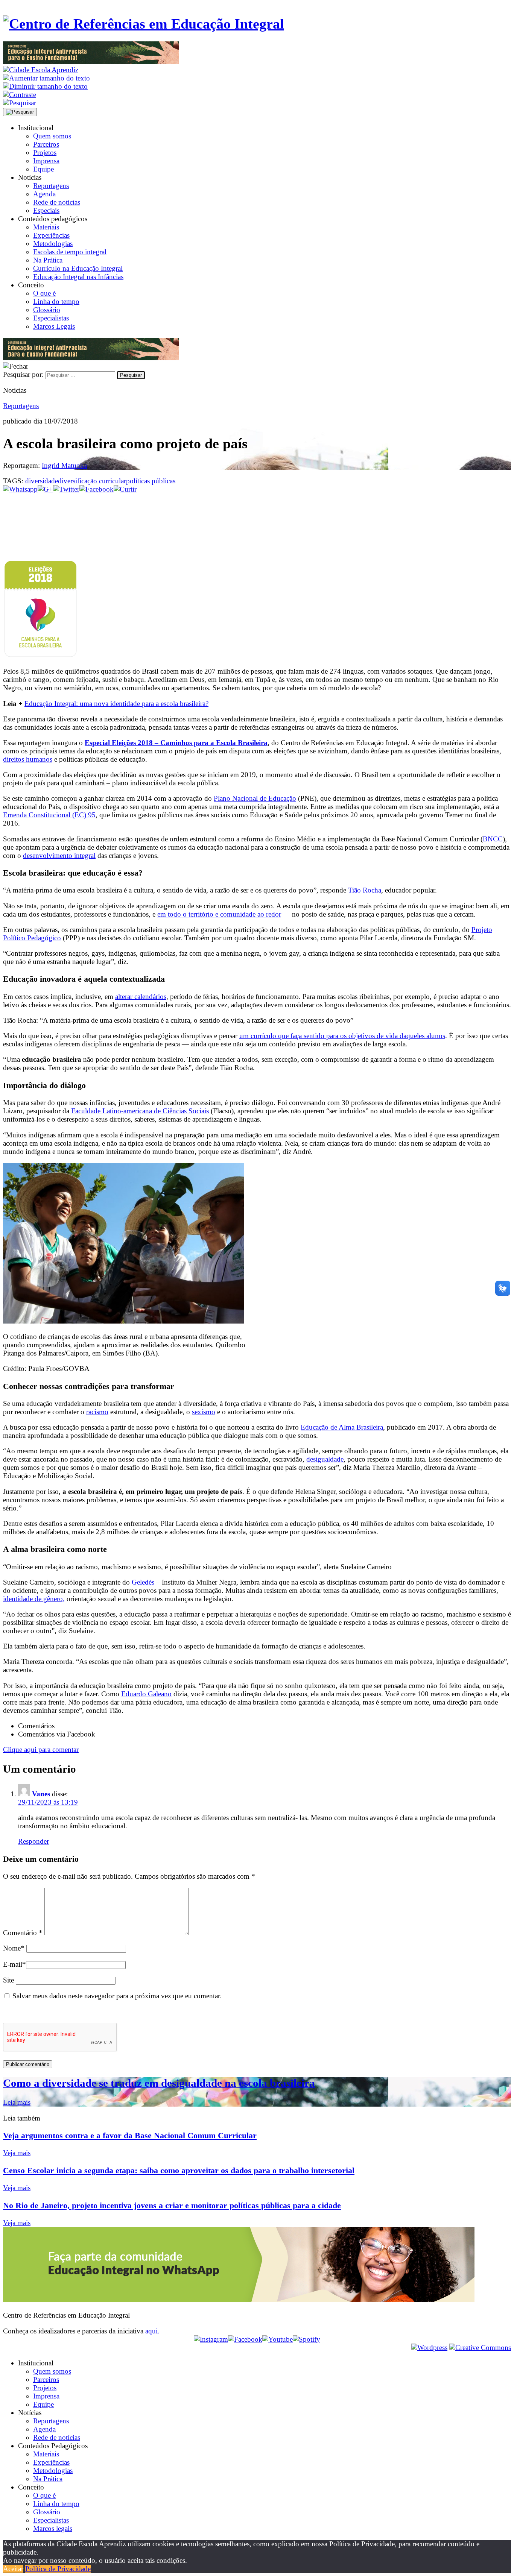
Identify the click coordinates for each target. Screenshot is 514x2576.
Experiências (51, 235)
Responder (33, 1841)
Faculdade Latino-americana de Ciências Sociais (140, 1111)
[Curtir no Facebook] (257, 518)
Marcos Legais (54, 326)
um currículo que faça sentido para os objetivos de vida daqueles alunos (342, 1036)
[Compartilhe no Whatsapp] (20, 489)
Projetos (45, 153)
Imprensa (46, 161)
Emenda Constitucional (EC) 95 (49, 815)
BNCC (493, 839)
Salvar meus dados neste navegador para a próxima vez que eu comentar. (117, 1996)
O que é (44, 293)
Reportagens (51, 186)
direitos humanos (28, 759)
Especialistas (51, 318)
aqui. (152, 2331)
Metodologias (53, 244)
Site (8, 1980)
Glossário (47, 310)
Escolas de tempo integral (70, 252)
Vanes (41, 1794)
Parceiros (46, 144)
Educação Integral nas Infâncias (78, 277)
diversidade (42, 481)
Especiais (46, 210)
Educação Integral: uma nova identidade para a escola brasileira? (116, 704)
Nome (14, 1948)
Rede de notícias (57, 202)
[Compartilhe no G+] (45, 489)
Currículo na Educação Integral (78, 268)
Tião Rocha (365, 890)
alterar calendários (141, 997)
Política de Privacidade (58, 2569)
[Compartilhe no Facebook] (97, 489)
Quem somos (52, 136)
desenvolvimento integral (59, 855)
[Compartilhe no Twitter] (66, 489)
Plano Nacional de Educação (255, 798)
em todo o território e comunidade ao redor (219, 914)
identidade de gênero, (34, 1599)
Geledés (143, 1582)
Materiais (46, 227)
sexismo (204, 1412)
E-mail (14, 1964)
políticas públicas (151, 481)
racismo (97, 1412)
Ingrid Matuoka (64, 465)
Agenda (44, 194)
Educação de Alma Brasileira (342, 1427)
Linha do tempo (56, 301)
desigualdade (325, 1459)
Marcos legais (53, 2528)
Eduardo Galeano (146, 1694)
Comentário (23, 1933)
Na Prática (48, 260)
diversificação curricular (92, 481)
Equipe (43, 169)
